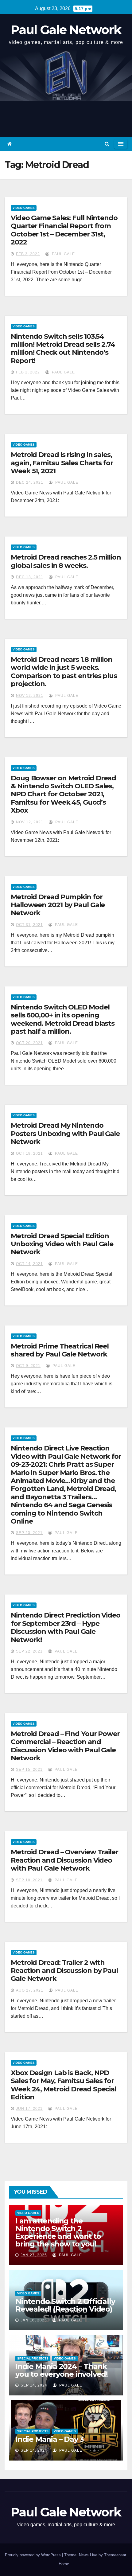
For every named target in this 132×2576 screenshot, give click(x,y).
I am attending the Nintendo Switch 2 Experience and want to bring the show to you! (58, 2232)
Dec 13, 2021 (30, 577)
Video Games (24, 208)
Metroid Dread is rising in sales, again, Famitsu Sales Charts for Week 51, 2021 (62, 463)
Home (64, 2564)
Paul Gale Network (66, 30)
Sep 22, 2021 (29, 1651)
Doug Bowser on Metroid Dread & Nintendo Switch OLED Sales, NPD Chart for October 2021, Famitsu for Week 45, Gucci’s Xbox (63, 794)
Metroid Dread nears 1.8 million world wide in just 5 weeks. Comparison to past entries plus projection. (64, 672)
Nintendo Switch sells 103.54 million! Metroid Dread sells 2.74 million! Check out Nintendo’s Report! (63, 349)
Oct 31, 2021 (29, 925)
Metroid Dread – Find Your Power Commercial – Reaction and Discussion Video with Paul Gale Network (65, 1746)
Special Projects (33, 2358)
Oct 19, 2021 (29, 1153)
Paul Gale (63, 254)
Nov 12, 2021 (30, 696)
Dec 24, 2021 (30, 482)
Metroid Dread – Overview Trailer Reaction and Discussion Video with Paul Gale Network (64, 1860)
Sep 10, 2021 (29, 1880)
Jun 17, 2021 (29, 2109)
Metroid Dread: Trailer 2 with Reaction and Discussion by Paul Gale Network (64, 1971)
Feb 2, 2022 (28, 372)
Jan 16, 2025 (34, 2320)
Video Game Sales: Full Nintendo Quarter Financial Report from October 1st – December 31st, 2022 (64, 230)
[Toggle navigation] (121, 144)
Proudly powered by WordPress (33, 2555)
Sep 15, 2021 (29, 1770)
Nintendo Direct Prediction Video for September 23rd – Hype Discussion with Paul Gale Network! (66, 1627)
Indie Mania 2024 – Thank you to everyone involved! (62, 2370)
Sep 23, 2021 (29, 1533)
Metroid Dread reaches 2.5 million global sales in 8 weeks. (66, 561)
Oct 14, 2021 (29, 1264)
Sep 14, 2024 (34, 2385)
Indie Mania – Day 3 (50, 2439)
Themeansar (115, 2555)
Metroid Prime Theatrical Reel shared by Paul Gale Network (60, 1350)
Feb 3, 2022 (28, 254)
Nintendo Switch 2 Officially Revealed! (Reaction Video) (65, 2305)
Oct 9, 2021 (28, 1366)
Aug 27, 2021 (30, 1990)
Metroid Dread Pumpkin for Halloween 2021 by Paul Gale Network (58, 905)
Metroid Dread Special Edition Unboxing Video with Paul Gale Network (62, 1244)
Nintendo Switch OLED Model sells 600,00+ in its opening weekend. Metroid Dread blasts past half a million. (63, 1019)
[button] (107, 144)
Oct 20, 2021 (29, 1043)
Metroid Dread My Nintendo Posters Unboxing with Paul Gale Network (65, 1134)
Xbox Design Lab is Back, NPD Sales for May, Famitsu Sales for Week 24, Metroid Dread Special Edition (64, 2085)
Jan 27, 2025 (34, 2255)
